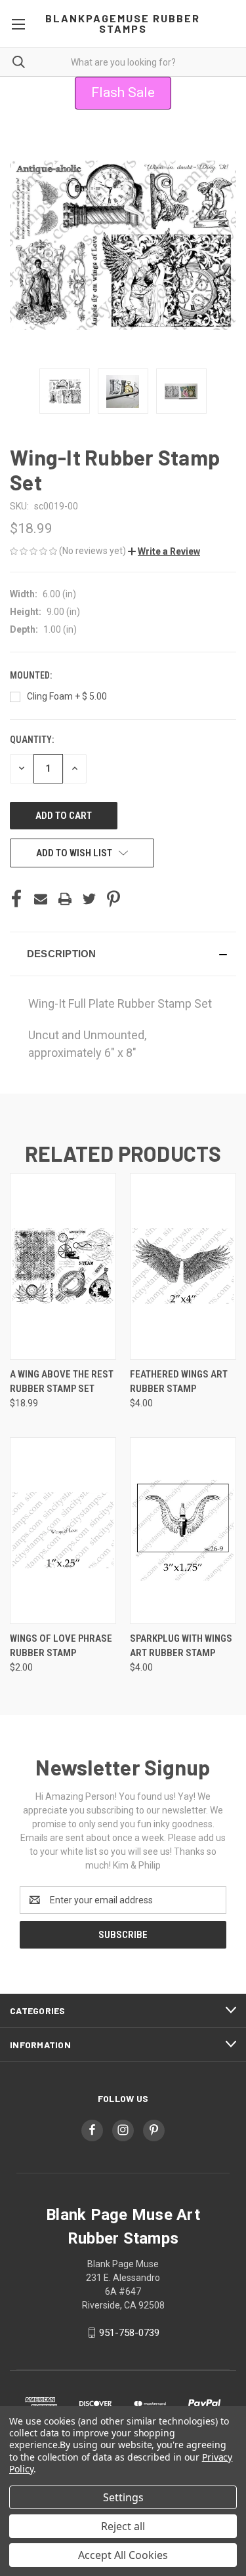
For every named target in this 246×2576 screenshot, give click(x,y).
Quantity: (32, 740)
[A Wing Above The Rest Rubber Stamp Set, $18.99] (63, 1266)
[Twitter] (89, 899)
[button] (164, 551)
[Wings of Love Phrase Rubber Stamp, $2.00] (63, 1531)
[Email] (41, 899)
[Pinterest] (113, 899)
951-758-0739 (129, 2333)
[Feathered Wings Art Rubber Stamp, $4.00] (183, 1266)
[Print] (65, 899)
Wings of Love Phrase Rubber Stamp (61, 1646)
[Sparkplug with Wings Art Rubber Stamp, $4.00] (183, 1531)
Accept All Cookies (123, 2555)
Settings (123, 2497)
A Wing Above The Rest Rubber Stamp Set (62, 1382)
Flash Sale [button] (123, 92)
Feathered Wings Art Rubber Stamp (179, 1382)
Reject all (123, 2526)
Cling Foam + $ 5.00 (67, 696)
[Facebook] (16, 899)
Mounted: (32, 675)
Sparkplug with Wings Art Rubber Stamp (181, 1646)
